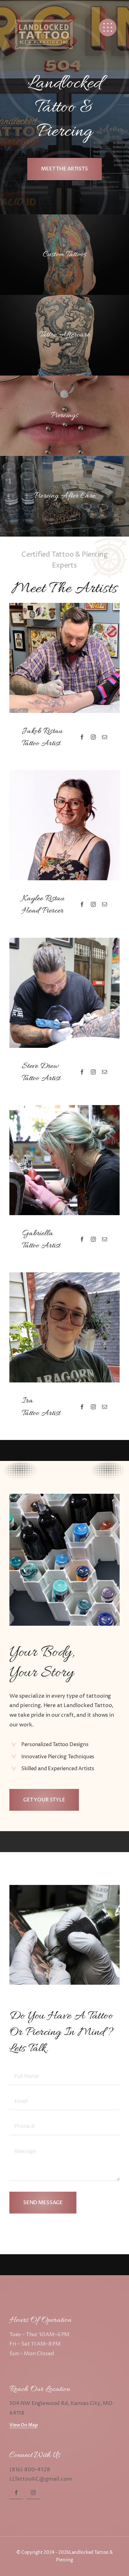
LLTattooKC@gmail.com (41, 2479)
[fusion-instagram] (93, 737)
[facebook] (16, 2492)
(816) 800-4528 (30, 2470)
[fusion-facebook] (82, 737)
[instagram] (33, 2492)
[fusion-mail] (105, 737)
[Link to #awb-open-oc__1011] (108, 28)
